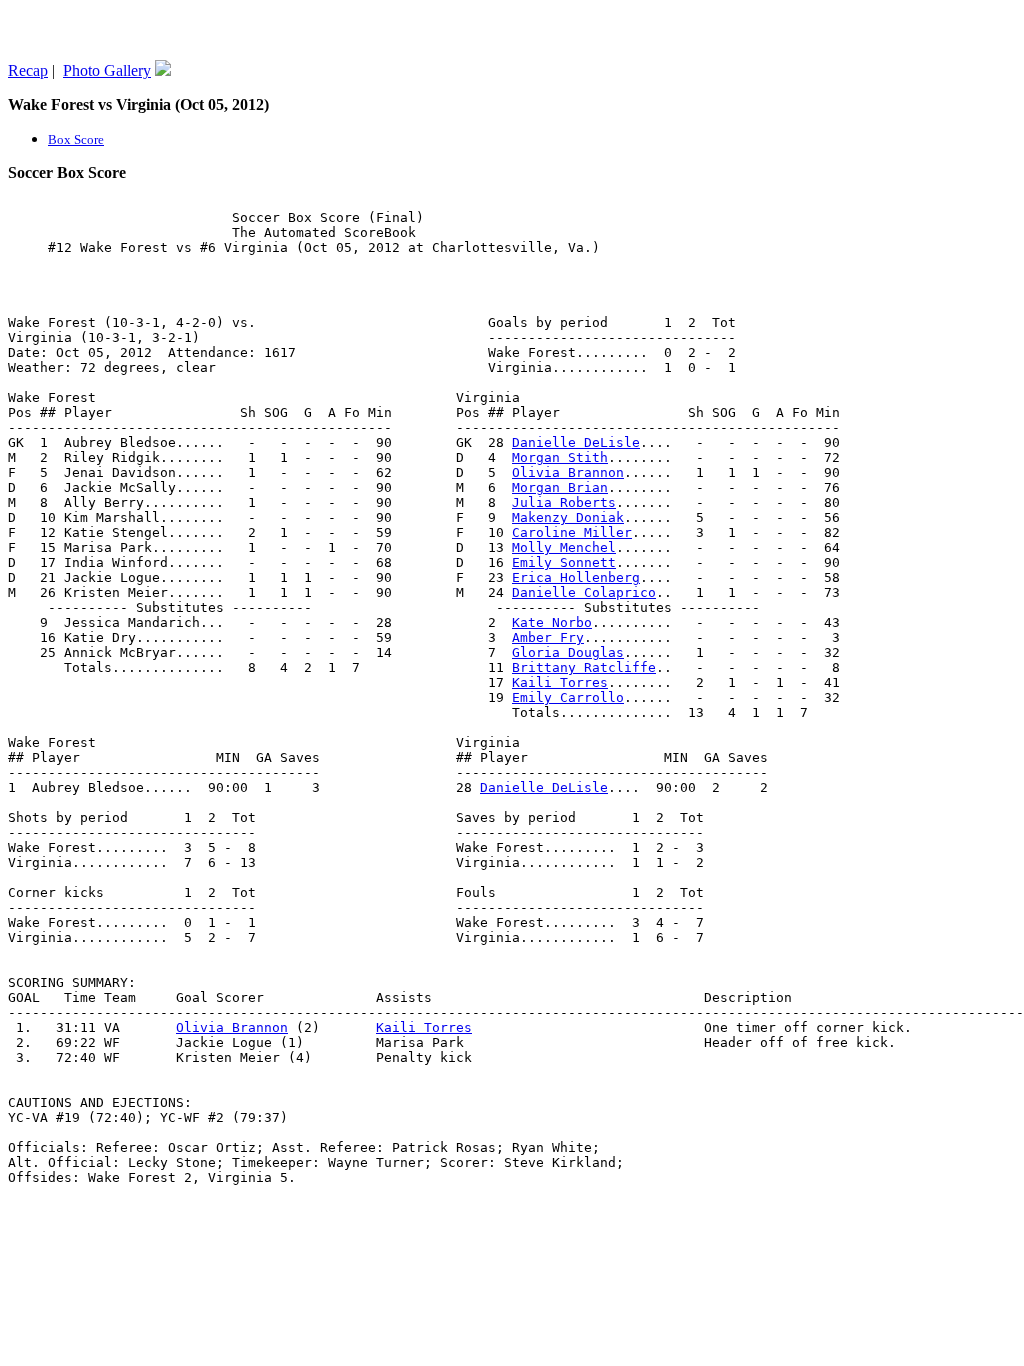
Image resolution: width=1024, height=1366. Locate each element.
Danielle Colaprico (584, 592)
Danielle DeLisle (576, 442)
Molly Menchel (564, 547)
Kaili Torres (560, 682)
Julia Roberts (564, 502)
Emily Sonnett (564, 562)
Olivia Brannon (568, 472)
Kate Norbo (552, 622)
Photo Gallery (107, 70)
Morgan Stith (560, 457)
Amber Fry (548, 637)
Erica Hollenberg (576, 577)
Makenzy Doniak (568, 517)
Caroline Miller (572, 532)
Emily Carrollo (568, 697)
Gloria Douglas (568, 652)
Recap (28, 70)
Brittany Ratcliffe (584, 667)
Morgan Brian (560, 487)
